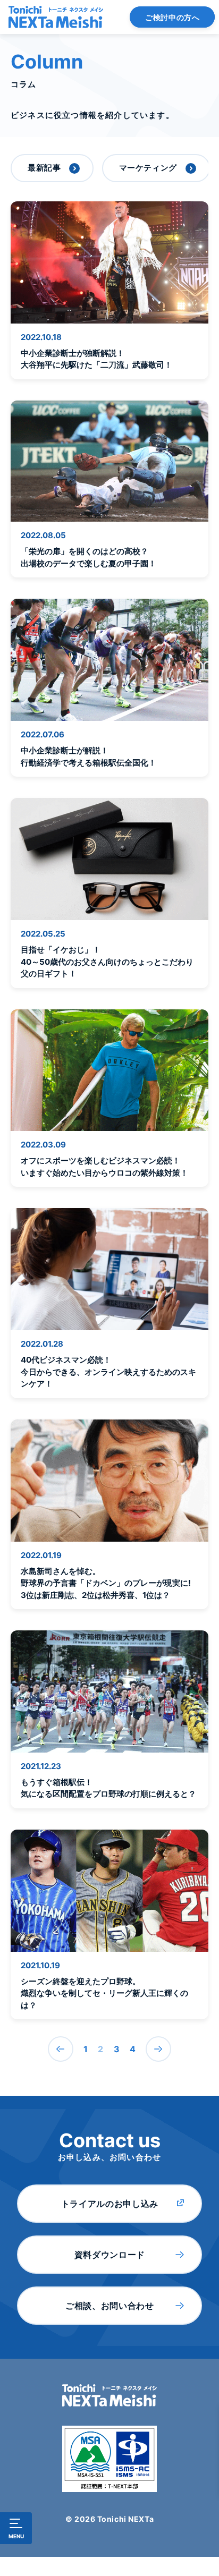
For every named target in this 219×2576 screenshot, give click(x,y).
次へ (158, 2049)
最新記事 (44, 168)
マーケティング (148, 168)
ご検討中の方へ (172, 17)
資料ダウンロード (110, 2255)
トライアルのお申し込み (110, 2204)
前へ (61, 2049)
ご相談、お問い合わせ (109, 2306)
